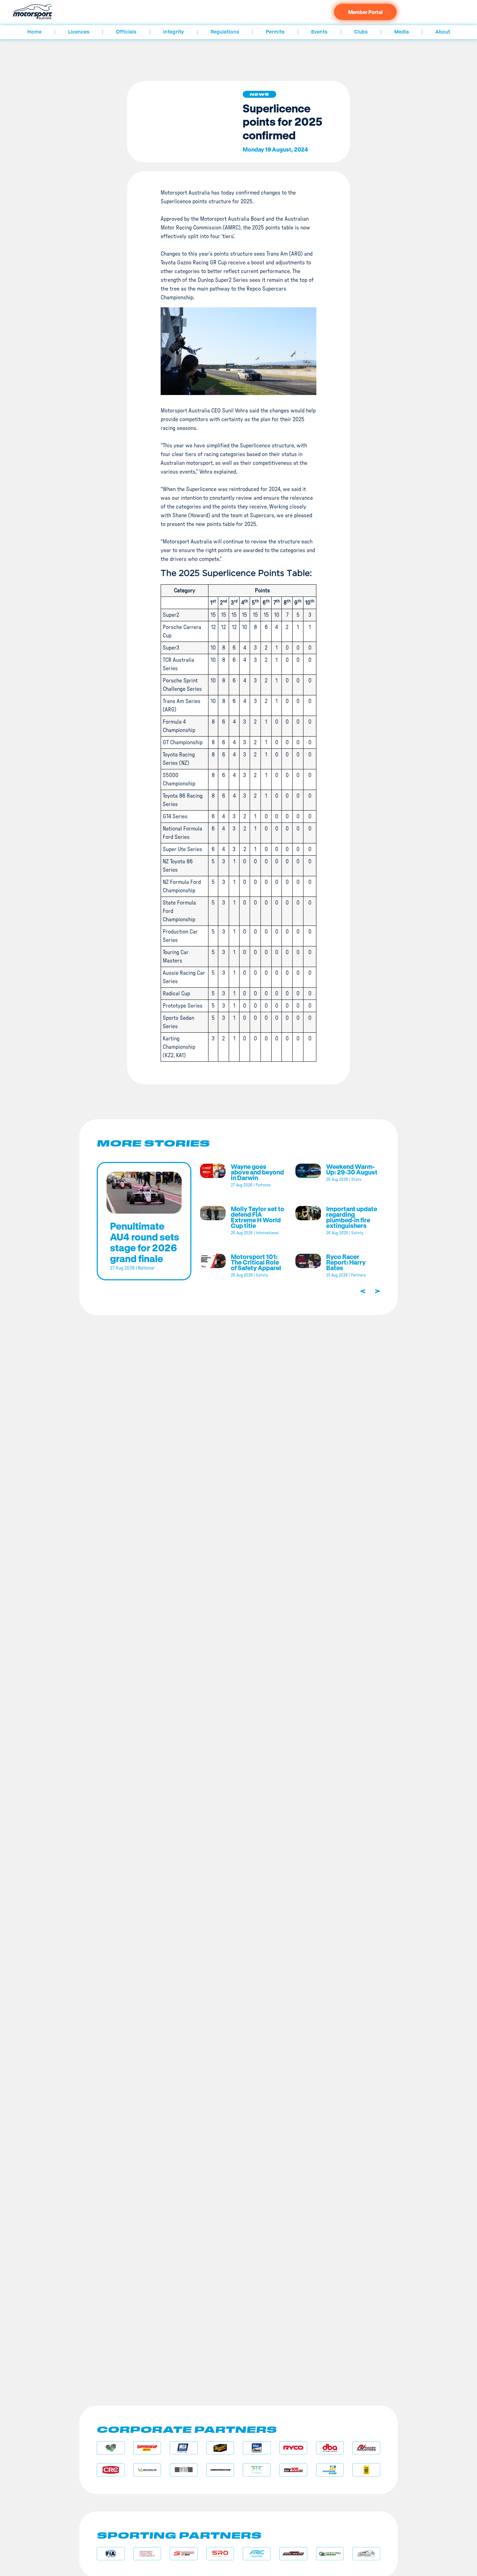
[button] (259, 94)
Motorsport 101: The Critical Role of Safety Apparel (256, 1262)
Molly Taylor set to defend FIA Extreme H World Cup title (258, 1217)
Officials (126, 32)
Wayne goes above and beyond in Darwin (257, 1172)
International (267, 1233)
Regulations (225, 32)
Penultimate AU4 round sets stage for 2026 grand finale (145, 1242)
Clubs (361, 32)
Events (319, 32)
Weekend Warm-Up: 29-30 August (352, 1169)
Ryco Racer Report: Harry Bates (346, 1262)
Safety (357, 1233)
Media (402, 32)
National (146, 1268)
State (356, 1179)
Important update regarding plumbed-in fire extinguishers (352, 1217)
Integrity (174, 32)
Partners (263, 1185)
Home (34, 32)
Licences (79, 32)
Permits (275, 32)
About (443, 32)
